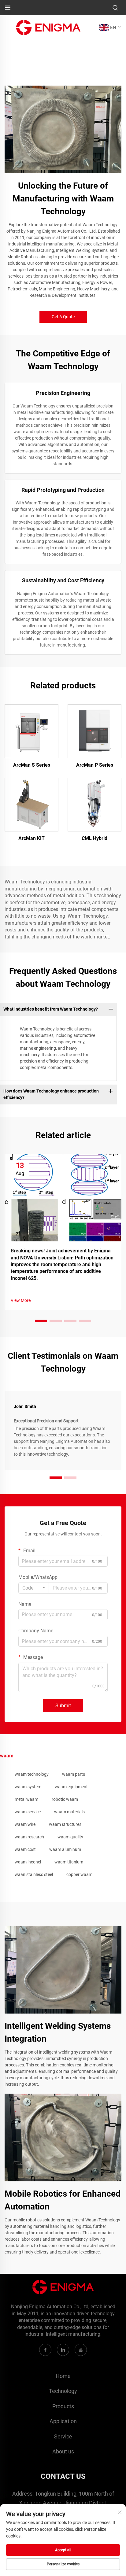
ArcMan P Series (95, 765)
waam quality (70, 1837)
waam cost (25, 1849)
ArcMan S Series (32, 765)
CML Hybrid (94, 838)
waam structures (65, 1824)
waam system (28, 1787)
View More (21, 1300)
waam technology (32, 1774)
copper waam (79, 1874)
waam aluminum (65, 1849)
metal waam (26, 1799)
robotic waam (65, 1799)
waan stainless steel (34, 1874)
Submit (63, 1706)
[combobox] (34, 1588)
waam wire (25, 1824)
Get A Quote (63, 317)
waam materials (69, 1812)
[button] (41, 1321)
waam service (28, 1812)
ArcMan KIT (31, 838)
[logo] (48, 27)
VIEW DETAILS (32, 731)
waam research (29, 1837)
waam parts (74, 1774)
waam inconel (28, 1862)
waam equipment (71, 1787)
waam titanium (69, 1862)
